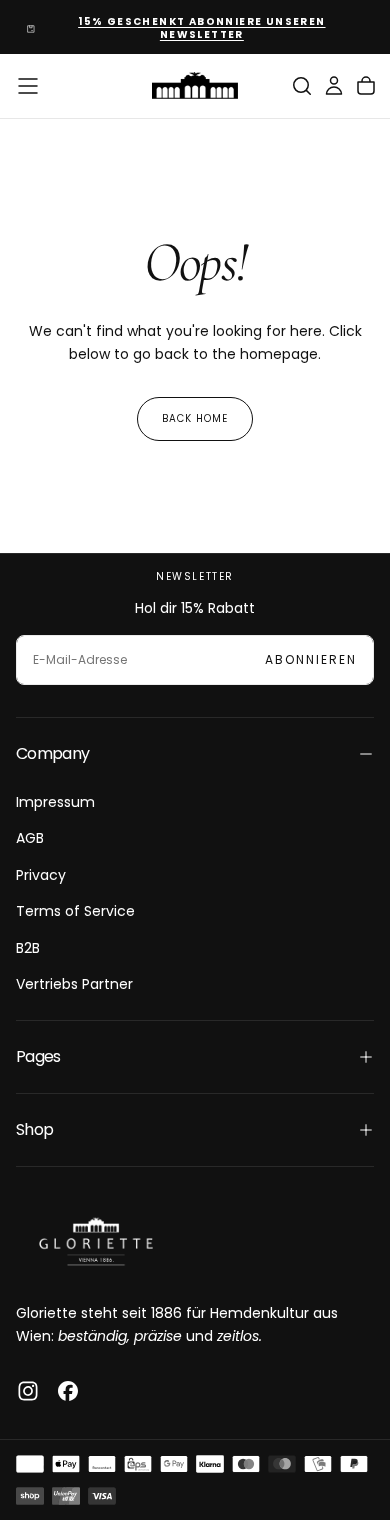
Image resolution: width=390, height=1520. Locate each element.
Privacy (41, 875)
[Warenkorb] (366, 86)
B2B (28, 948)
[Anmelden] (334, 86)
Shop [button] (34, 1129)
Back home (195, 418)
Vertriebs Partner (74, 984)
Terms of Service (75, 911)
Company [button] (53, 753)
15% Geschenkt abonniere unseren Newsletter (201, 28)
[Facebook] (68, 1391)
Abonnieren (311, 659)
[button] (28, 86)
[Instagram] (28, 1391)
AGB (30, 838)
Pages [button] (38, 1056)
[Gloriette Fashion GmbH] (96, 1241)
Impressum (55, 802)
